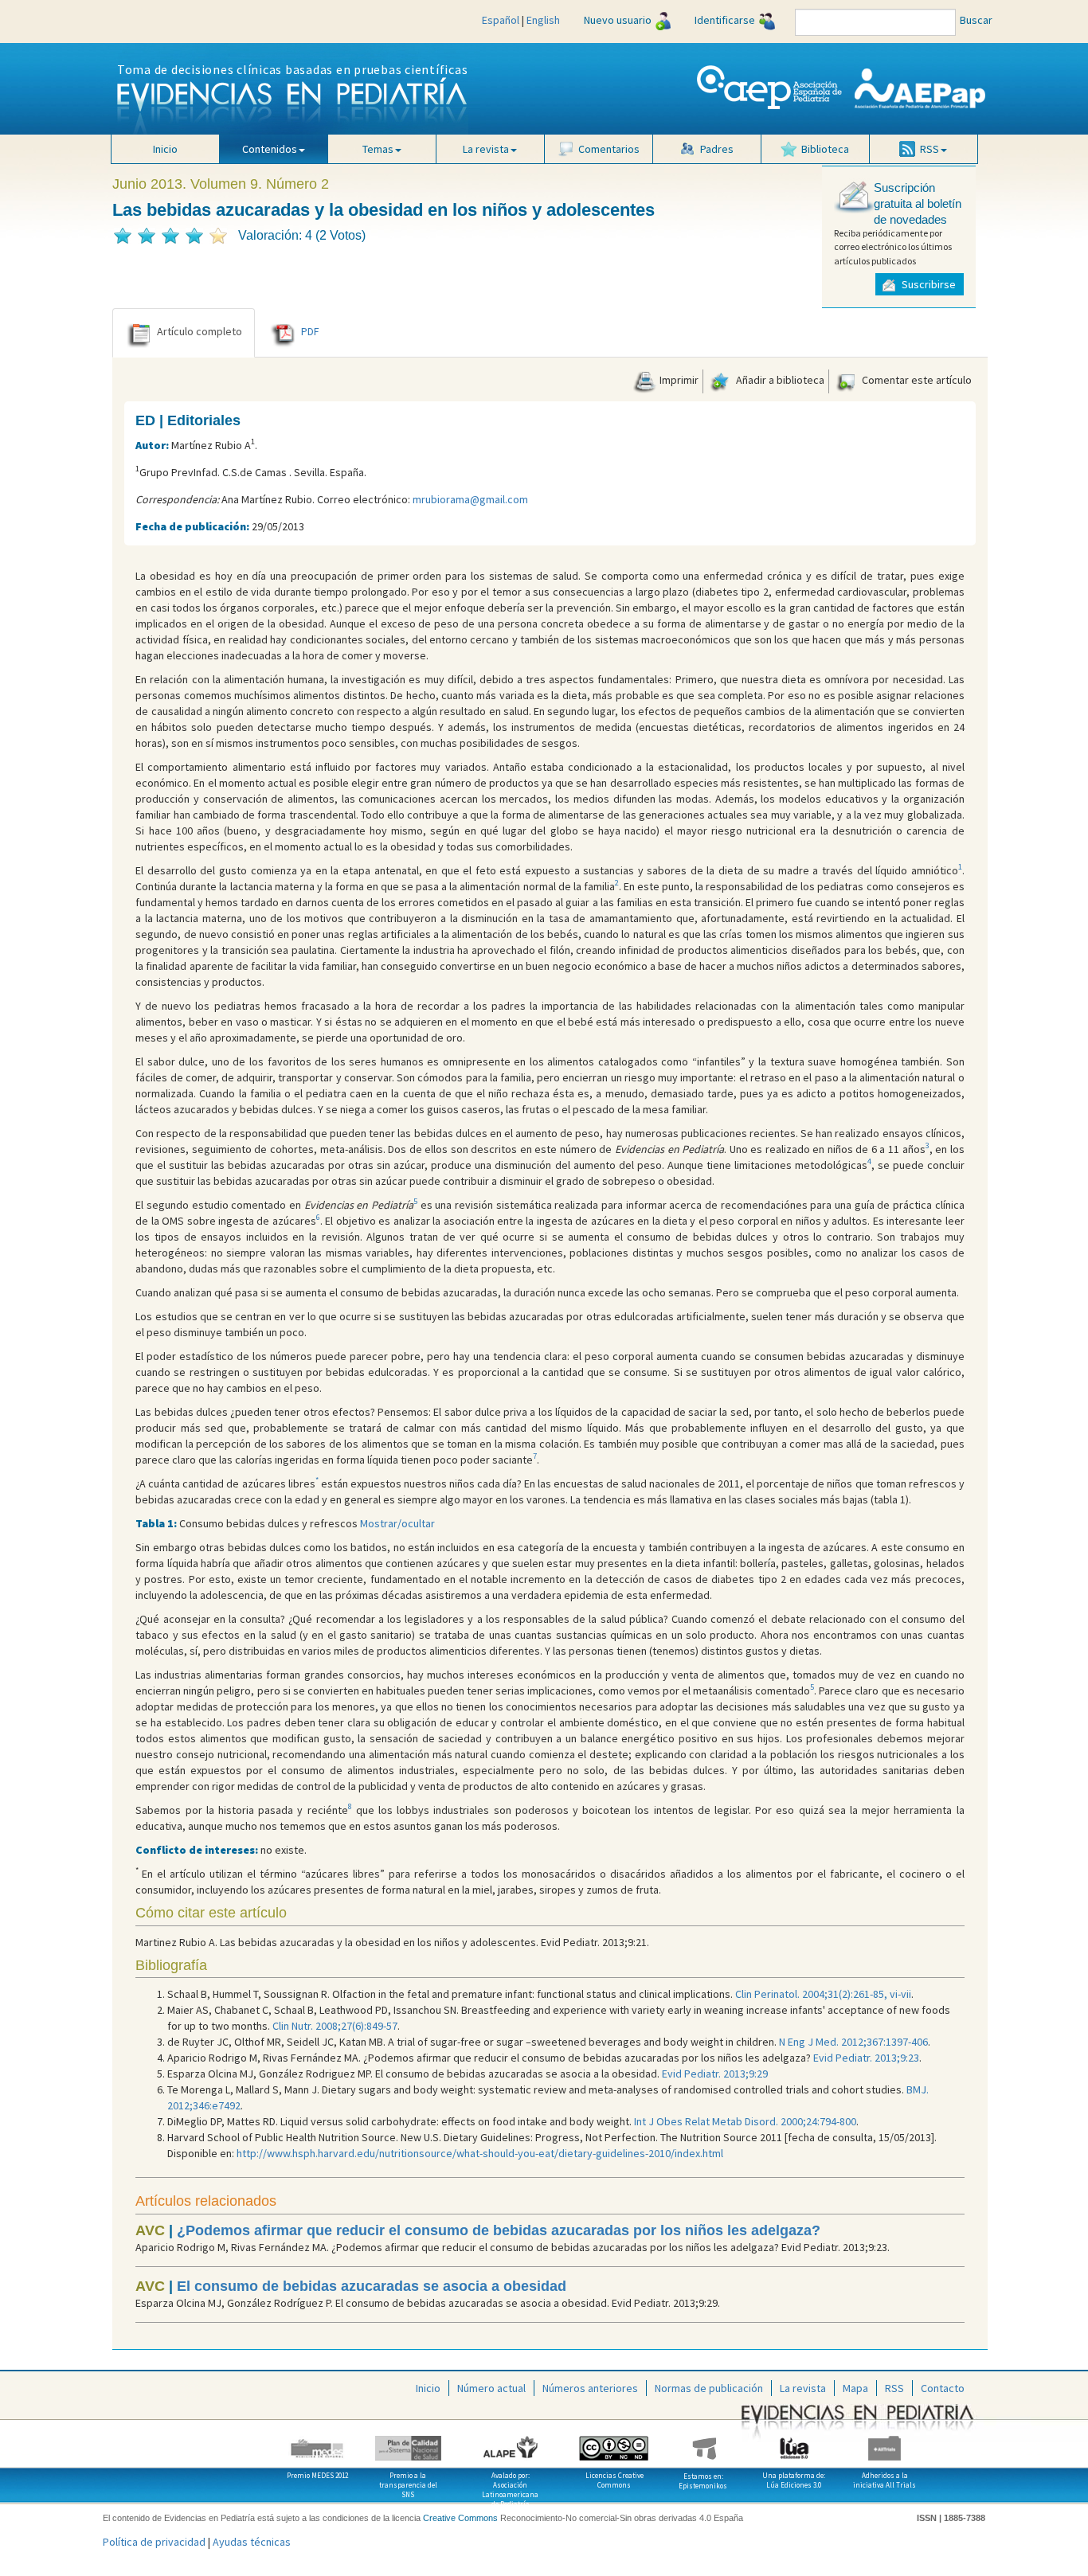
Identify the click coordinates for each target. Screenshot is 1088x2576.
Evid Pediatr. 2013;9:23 (866, 2058)
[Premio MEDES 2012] (318, 2442)
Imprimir (678, 380)
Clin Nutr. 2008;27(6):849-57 (335, 2026)
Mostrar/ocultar (397, 1523)
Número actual (491, 2388)
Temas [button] (378, 149)
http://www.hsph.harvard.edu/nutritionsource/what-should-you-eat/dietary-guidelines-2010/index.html (480, 2153)
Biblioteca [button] (825, 149)
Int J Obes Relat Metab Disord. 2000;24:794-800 (745, 2121)
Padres (717, 149)
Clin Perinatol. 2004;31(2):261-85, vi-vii (823, 1994)
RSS (894, 2388)
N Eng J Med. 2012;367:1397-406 (853, 2042)
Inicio (165, 149)
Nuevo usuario (618, 20)
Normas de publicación (709, 2388)
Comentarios (609, 149)
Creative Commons (460, 2518)
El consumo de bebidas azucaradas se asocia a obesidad (372, 2286)
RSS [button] (929, 149)
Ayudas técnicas (252, 2542)
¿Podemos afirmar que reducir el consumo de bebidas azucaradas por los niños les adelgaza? (499, 2230)
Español (501, 20)
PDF (310, 331)
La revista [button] (486, 149)
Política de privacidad (154, 2542)
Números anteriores (590, 2388)
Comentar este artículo (916, 380)
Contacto (943, 2388)
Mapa (855, 2388)
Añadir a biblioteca (779, 380)
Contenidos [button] (270, 149)
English (543, 20)
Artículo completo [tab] (200, 331)
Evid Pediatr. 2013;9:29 (715, 2074)
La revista (803, 2388)
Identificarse (725, 20)
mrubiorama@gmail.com (470, 499)
